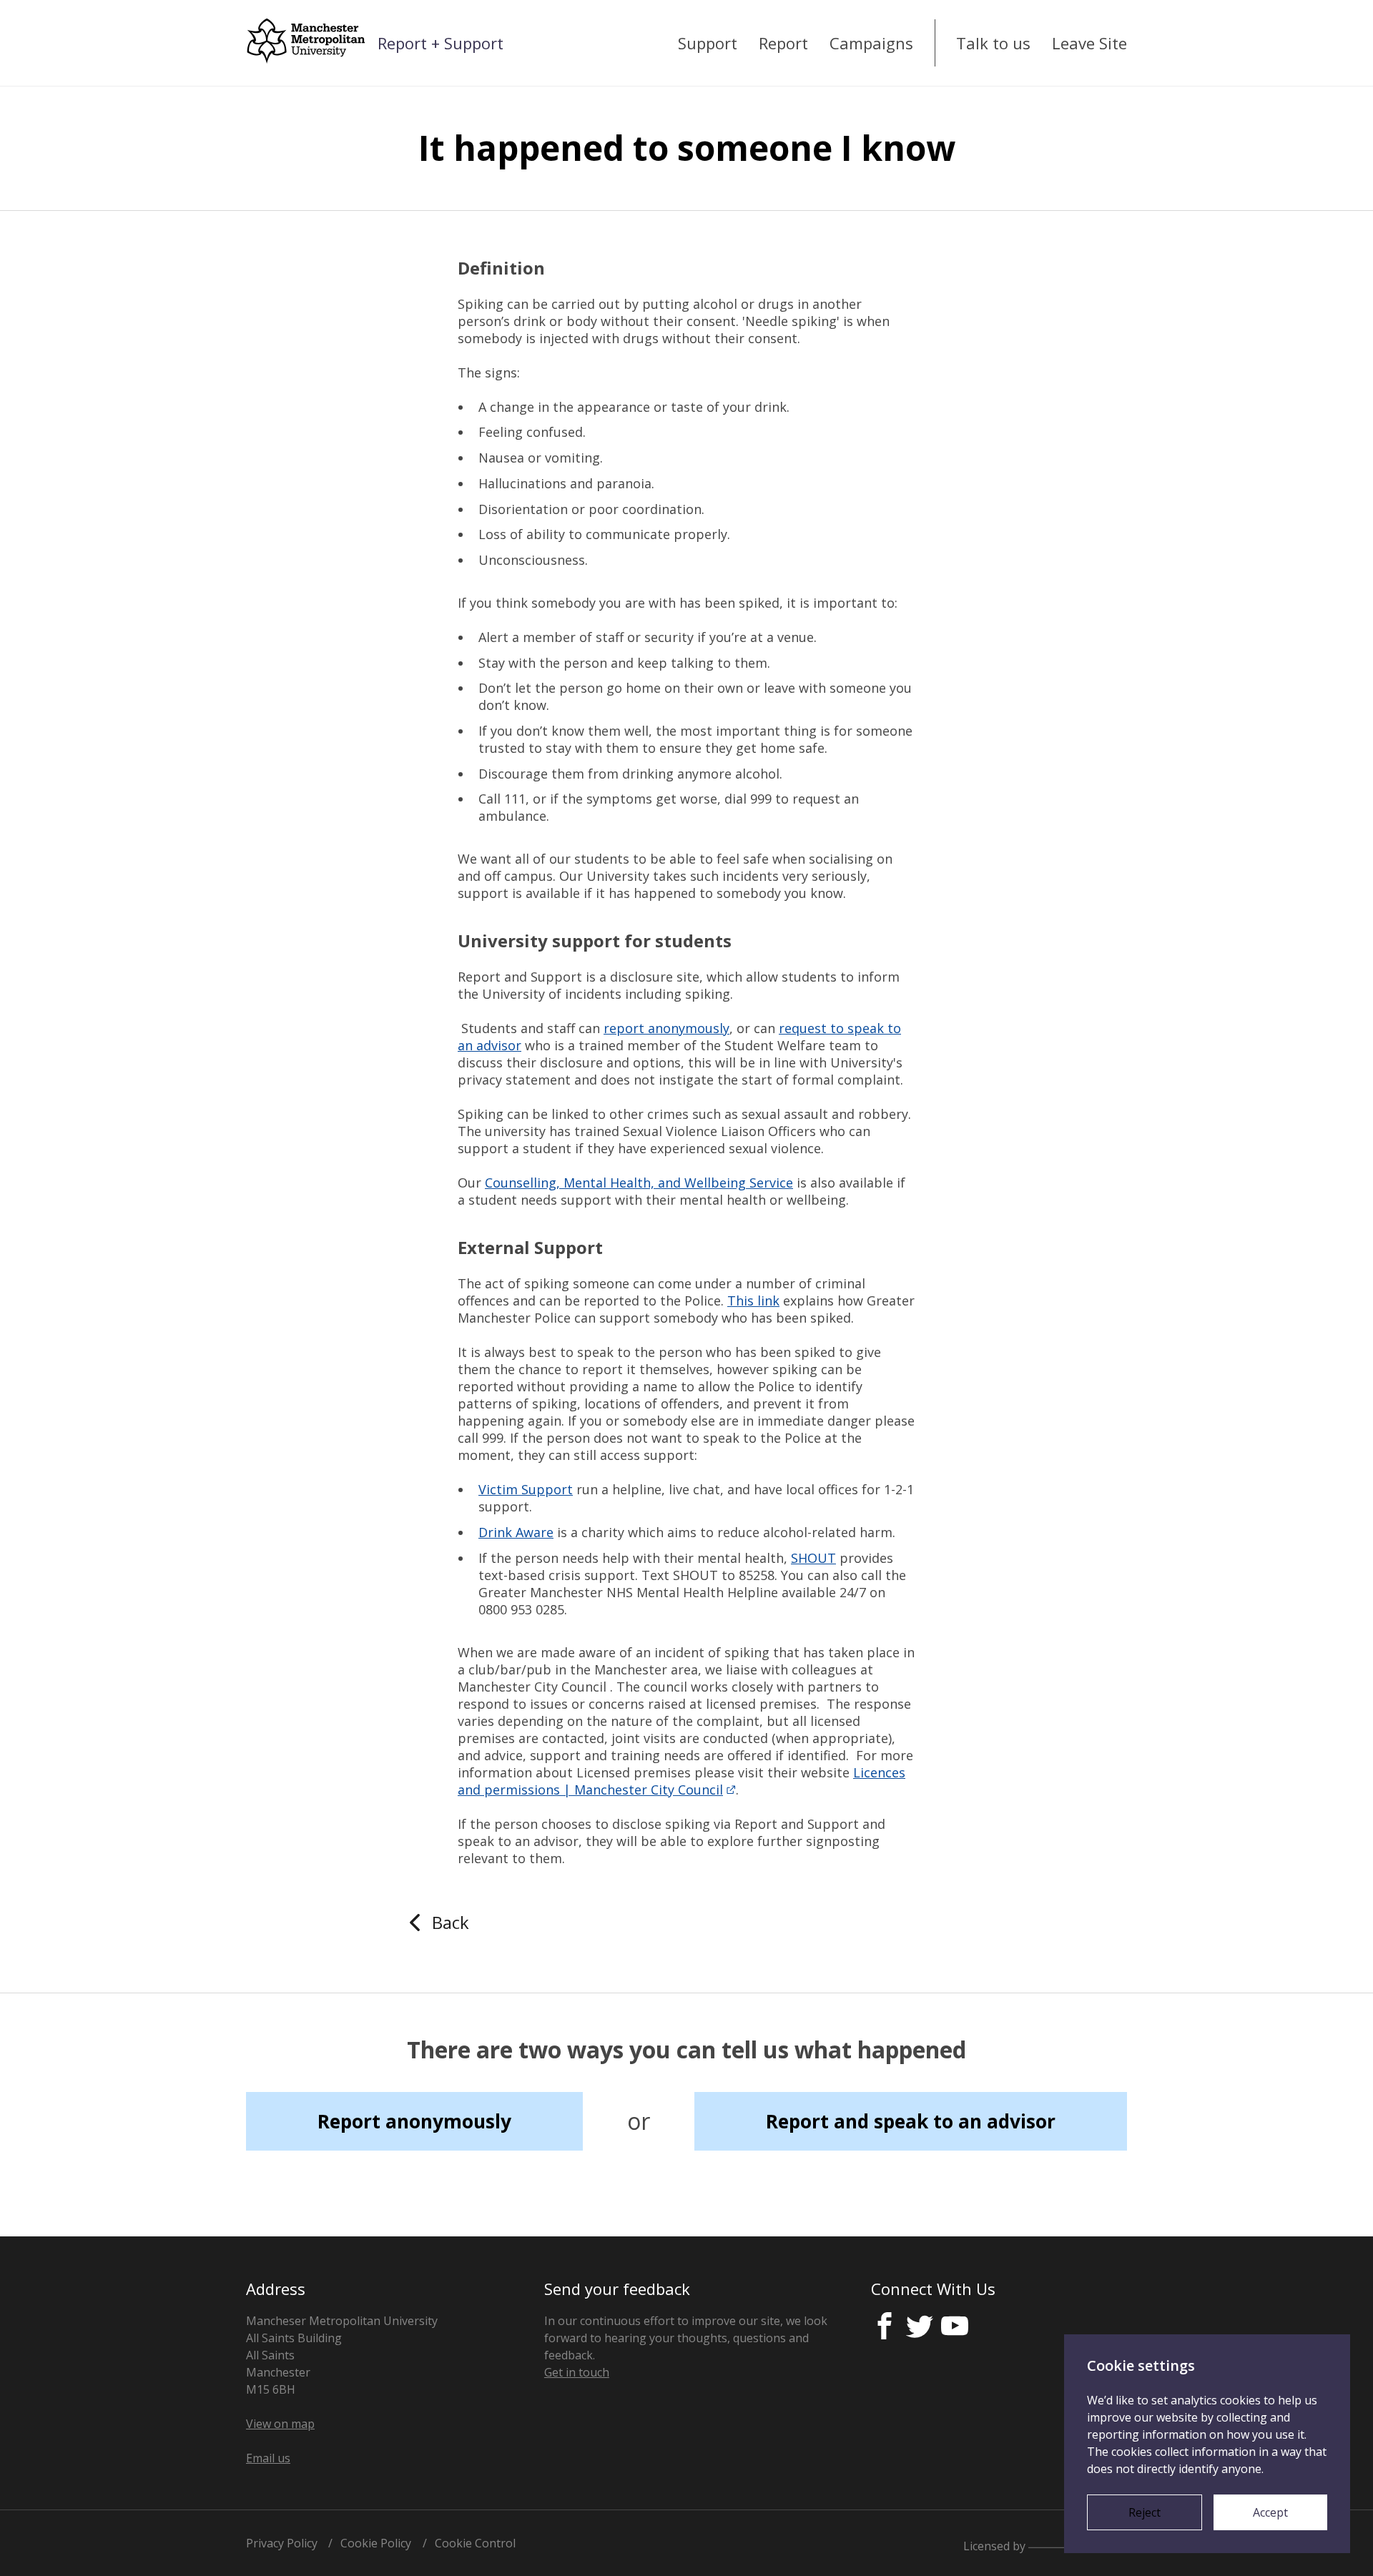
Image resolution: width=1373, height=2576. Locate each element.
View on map (280, 2424)
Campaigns (871, 43)
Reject (1145, 2512)
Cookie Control (475, 2543)
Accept (1270, 2512)
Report (783, 43)
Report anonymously (414, 2121)
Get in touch (577, 2372)
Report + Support (441, 43)
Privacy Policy (282, 2543)
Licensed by (996, 2545)
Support (708, 43)
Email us (268, 2458)
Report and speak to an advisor (911, 2121)
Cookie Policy (376, 2543)
